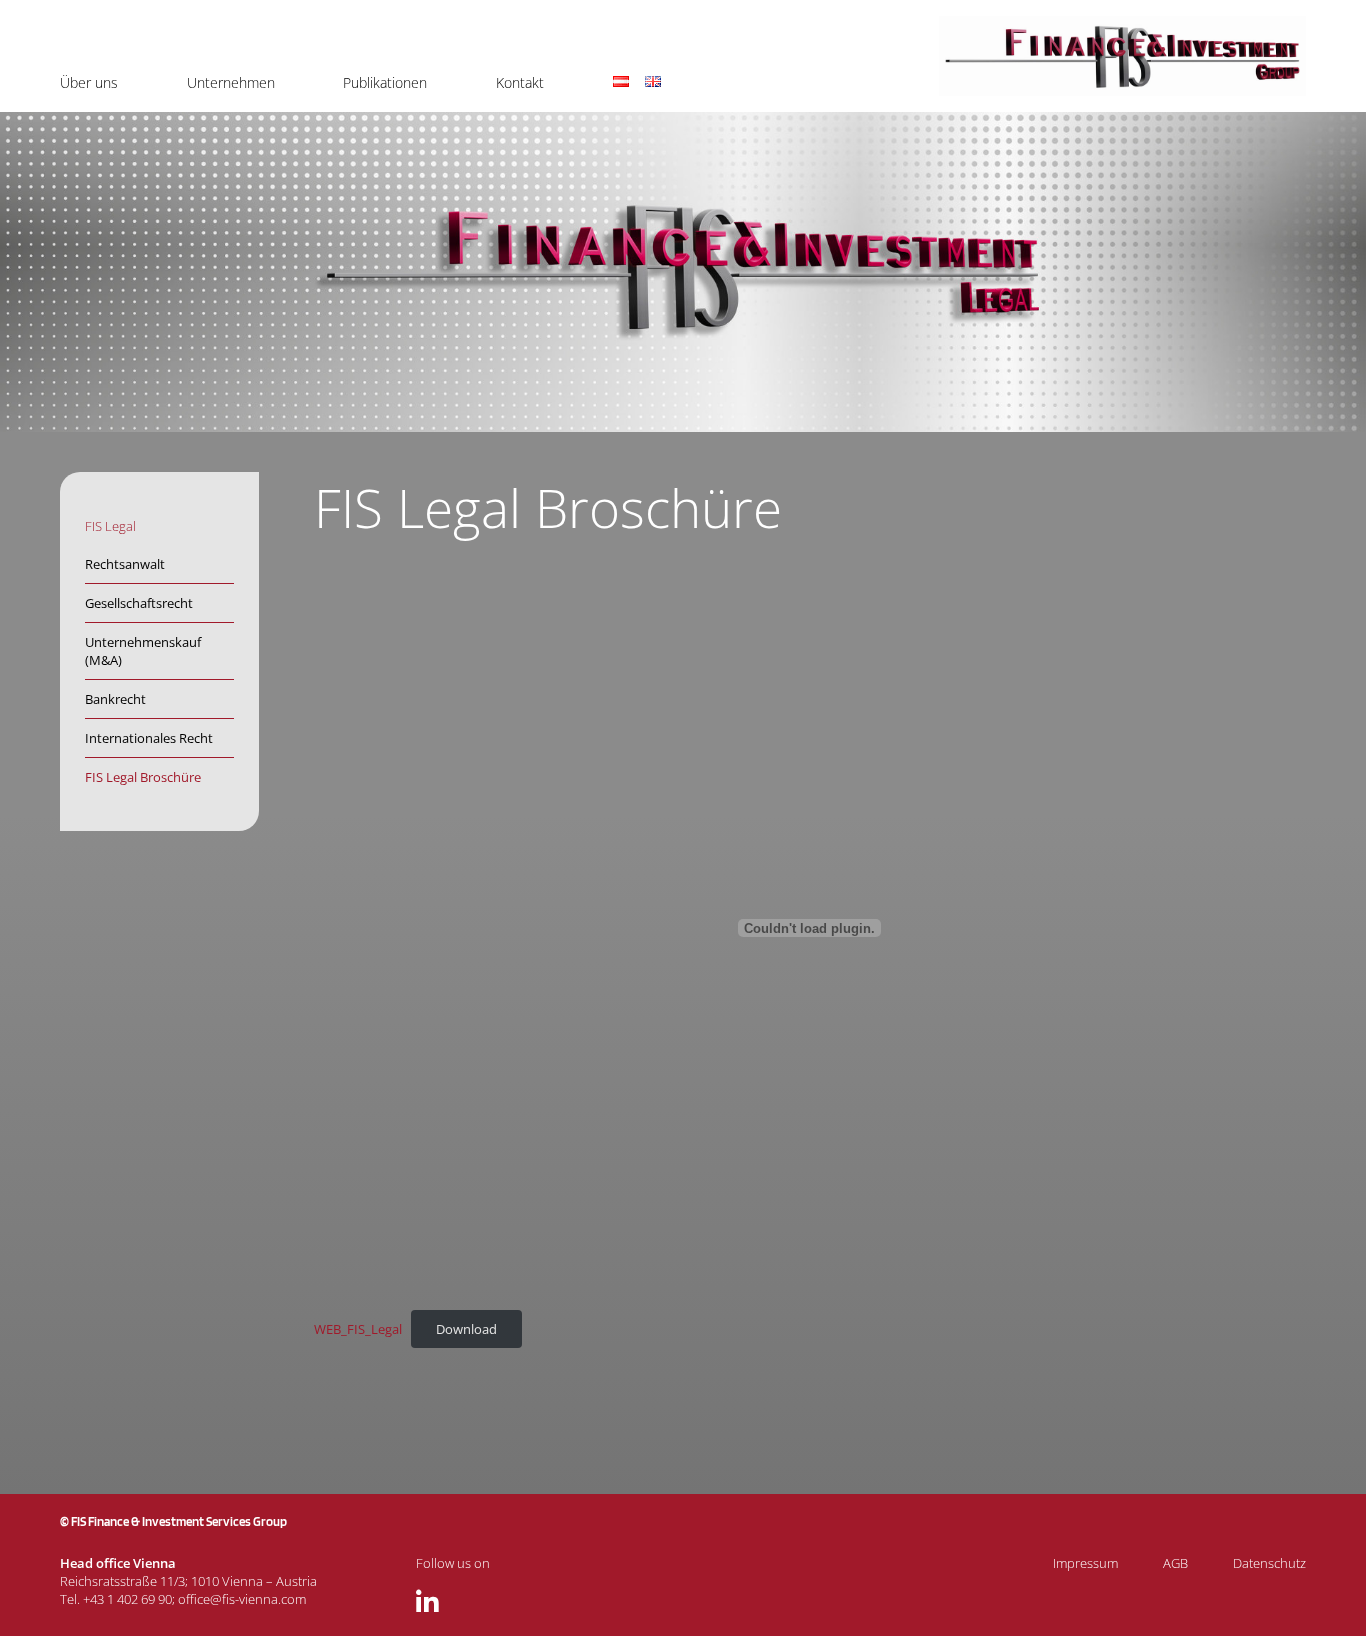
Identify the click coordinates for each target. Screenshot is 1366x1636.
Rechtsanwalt (125, 564)
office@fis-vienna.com (242, 1599)
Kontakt (520, 82)
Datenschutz (1269, 1563)
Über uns (89, 82)
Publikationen (385, 82)
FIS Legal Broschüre (143, 777)
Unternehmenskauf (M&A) (143, 651)
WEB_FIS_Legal (358, 1329)
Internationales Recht (149, 738)
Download (466, 1329)
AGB (1175, 1563)
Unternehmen (231, 82)
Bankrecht (115, 699)
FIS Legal (110, 526)
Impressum (1085, 1563)
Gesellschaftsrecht (139, 603)
